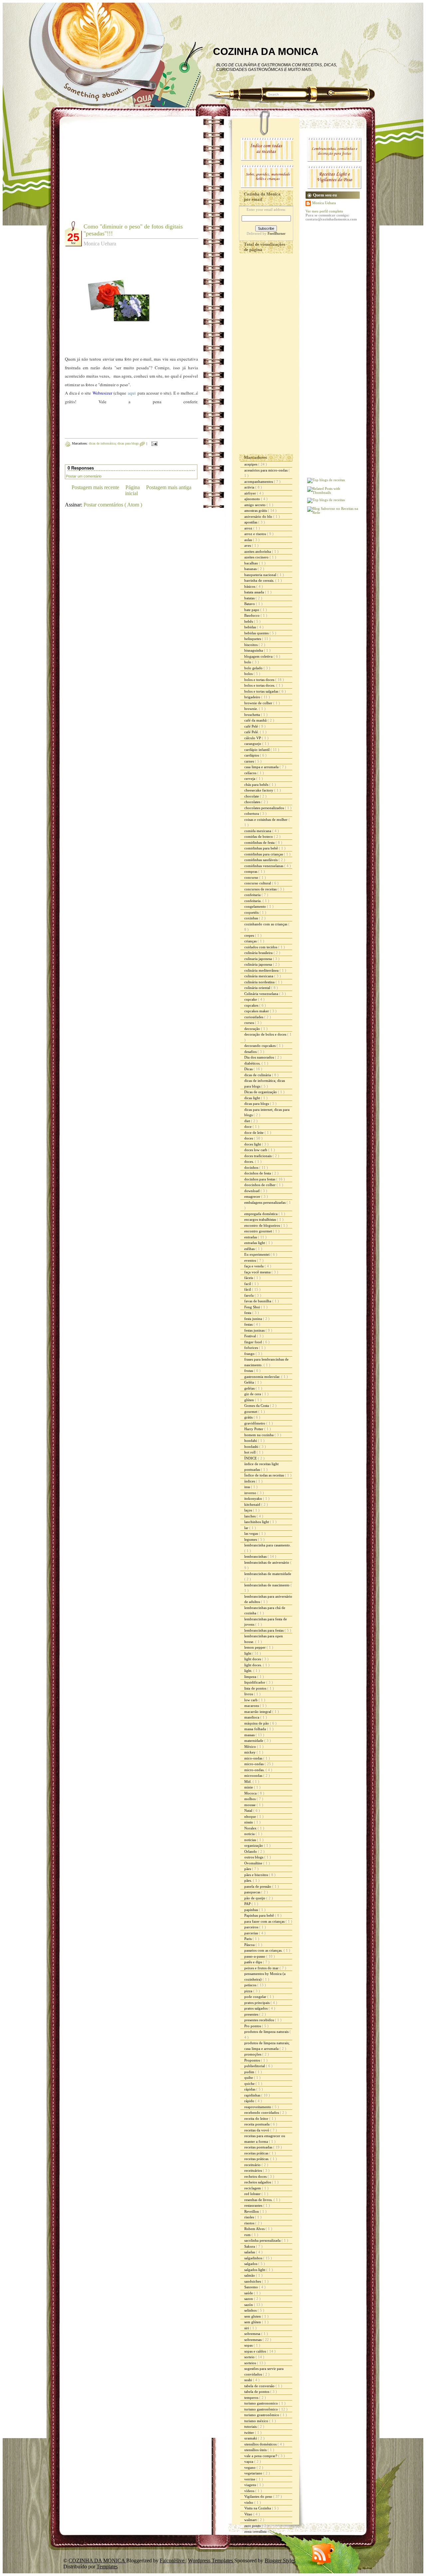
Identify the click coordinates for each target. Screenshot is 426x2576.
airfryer (251, 493)
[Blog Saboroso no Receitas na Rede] (333, 512)
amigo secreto (255, 505)
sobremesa (253, 2334)
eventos (251, 1260)
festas (249, 1324)
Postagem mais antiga (169, 487)
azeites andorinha (258, 551)
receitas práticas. (257, 2159)
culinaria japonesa (259, 959)
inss (248, 1487)
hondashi (252, 1447)
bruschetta (253, 715)
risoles (250, 2217)
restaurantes (254, 2205)
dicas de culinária (258, 1075)
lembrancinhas (256, 1556)
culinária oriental (258, 988)
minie (249, 1787)
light (248, 1653)
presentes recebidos (260, 2020)
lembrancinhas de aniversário (267, 1562)
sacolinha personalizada (263, 2240)
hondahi (251, 1441)
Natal (249, 1810)
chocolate (252, 796)
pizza (249, 1991)
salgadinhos (254, 2258)
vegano (250, 2467)
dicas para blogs (257, 1104)
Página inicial (132, 490)
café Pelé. (252, 732)
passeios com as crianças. (264, 1950)
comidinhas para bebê (262, 848)
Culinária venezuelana (262, 994)
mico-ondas (254, 1758)
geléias (250, 1388)
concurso (252, 877)
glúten (250, 1400)
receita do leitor (257, 2118)
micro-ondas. (255, 1770)
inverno (251, 1493)
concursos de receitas (261, 889)
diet (248, 1121)
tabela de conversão (260, 2386)
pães (248, 1869)
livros (249, 1694)
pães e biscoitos (257, 1875)
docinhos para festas (260, 1179)
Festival (251, 1336)
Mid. (248, 1781)
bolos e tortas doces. (260, 685)
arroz (249, 528)
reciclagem (253, 2188)
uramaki (251, 2438)
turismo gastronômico (262, 2409)
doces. (250, 1161)
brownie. (252, 709)
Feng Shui (253, 1307)
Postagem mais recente (95, 487)
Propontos (253, 2060)
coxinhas (252, 918)
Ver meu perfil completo (324, 211)
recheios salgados (258, 2182)
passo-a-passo (255, 1956)
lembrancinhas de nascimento (267, 1585)
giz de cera (253, 1394)
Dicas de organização (261, 1092)
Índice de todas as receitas (265, 1475)
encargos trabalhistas (261, 1219)
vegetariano (254, 2473)
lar (247, 1528)
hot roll (250, 1452)
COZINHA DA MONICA (266, 51)
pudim (250, 2072)
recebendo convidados (262, 2112)
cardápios (252, 755)
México (251, 1747)
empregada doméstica (261, 1214)
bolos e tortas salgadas (262, 691)
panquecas (253, 1892)
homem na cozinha (259, 1435)
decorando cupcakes (260, 1046)
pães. (249, 1880)
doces (249, 1138)
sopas (249, 2345)
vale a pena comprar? (261, 2456)
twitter (250, 2432)
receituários (254, 2170)
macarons (252, 1706)
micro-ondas (254, 1764)
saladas (250, 2252)
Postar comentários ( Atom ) (113, 505)
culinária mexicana (259, 976)
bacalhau (252, 563)
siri (247, 2328)
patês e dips (254, 1962)
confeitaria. (253, 901)
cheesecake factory (259, 790)
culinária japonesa (259, 964)
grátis (249, 1417)
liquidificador (255, 1682)
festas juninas (255, 1330)
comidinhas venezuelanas (264, 866)
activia (250, 487)
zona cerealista (256, 2531)
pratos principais (257, 2003)
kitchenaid (253, 1504)
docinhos (252, 1167)
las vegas (252, 1533)
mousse (250, 1805)
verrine (250, 2479)
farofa (249, 1295)
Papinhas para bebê (260, 1915)
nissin (249, 1822)
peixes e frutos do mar (262, 1968)
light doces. (254, 1665)
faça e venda (254, 1266)
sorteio (250, 2357)
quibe (249, 2078)
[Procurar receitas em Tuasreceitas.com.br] (326, 500)
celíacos (251, 773)
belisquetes (253, 639)
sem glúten (253, 2322)
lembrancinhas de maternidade (268, 1574)
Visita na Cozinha (258, 2508)
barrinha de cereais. (260, 580)
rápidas (250, 2089)
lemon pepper (255, 1647)
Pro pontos (253, 2026)
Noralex (251, 1828)
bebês (249, 621)
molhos (250, 1799)
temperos (252, 2398)
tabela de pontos (257, 2392)
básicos (250, 586)
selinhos (251, 2310)
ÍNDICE (251, 1458)
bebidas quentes (257, 633)
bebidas (251, 627)
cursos (250, 1023)
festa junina (254, 1319)
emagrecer (253, 1196)
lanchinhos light (257, 1522)
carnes (250, 761)
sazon (249, 2299)
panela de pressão (258, 1886)
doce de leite (254, 1132)
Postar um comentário (84, 476)
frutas (249, 1371)
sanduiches (253, 2281)
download (252, 1191)
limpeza (251, 1677)
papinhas (252, 1910)
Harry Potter (254, 1429)
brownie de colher (259, 703)
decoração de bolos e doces (266, 1034)
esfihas (250, 1249)
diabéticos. (253, 1063)
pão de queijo (255, 1898)
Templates (107, 2567)
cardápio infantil (257, 750)
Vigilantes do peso (259, 2496)
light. (249, 1671)
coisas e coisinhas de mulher (266, 819)
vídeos (250, 2491)
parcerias (252, 1933)
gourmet (251, 1412)
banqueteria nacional (261, 575)
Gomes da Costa (257, 1406)
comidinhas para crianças (264, 854)
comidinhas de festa (260, 842)
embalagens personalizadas (265, 1202)
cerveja (250, 779)
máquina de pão (257, 1723)
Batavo (250, 604)
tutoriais (251, 2426)
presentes (252, 2014)
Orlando (251, 1851)
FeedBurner (277, 233)
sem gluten (253, 2316)
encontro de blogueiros (263, 1225)
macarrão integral (258, 1712)
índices (250, 1481)
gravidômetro (255, 1423)
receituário (253, 2165)
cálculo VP (253, 738)
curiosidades (254, 1017)
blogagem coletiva (259, 656)
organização (254, 1845)
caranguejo (253, 744)
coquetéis (252, 912)
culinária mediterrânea (262, 970)
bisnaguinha (254, 650)
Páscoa (250, 1945)
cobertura (252, 813)
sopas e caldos (256, 2351)
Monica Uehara (324, 203)
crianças (251, 941)
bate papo (252, 610)
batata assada (255, 592)
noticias (251, 1840)
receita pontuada (257, 2124)
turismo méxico (257, 2421)
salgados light (255, 2270)
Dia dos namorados (260, 1057)
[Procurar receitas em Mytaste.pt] (326, 480)
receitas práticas (257, 2153)
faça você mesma (258, 1272)
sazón (249, 2305)
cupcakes (252, 1005)
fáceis (249, 1278)
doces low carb (256, 1150)
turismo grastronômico (262, 2415)
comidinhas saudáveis (261, 860)
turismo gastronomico (262, 2403)
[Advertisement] (121, 173)
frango (250, 1354)
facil (248, 1284)
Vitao (249, 2514)
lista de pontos (256, 1688)
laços (249, 1510)
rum (248, 2235)
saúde (249, 2293)
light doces (253, 1659)
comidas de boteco (259, 836)
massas (250, 1735)
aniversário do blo (259, 516)
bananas (251, 569)
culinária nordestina (260, 982)
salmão (250, 2275)
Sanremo (252, 2287)
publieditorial (255, 2066)
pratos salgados (256, 2008)
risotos (250, 2223)
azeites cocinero (257, 557)
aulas (249, 540)
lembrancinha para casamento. (268, 1545)
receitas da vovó (257, 2130)
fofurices (252, 1348)
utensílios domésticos (261, 2444)
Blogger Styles (280, 2561)
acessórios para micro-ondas (266, 470)
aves (248, 545)
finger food (254, 1342)
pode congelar (256, 1997)
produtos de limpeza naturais (267, 2032)
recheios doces (256, 2176)
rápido (250, 2101)
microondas (254, 1775)
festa (248, 1313)
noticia (250, 1834)
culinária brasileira (259, 953)
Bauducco (252, 615)
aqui (132, 393)
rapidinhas (253, 2095)
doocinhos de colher (260, 1185)
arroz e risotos (256, 534)
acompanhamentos (259, 482)
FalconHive (173, 2561)
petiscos (251, 1985)
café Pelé (252, 726)
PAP (248, 1904)
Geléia (250, 1382)
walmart (251, 2520)
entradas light (255, 1243)
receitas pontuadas (259, 2147)
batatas (250, 598)
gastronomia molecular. (263, 1377)
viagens (251, 2485)
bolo (248, 662)
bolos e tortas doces (260, 680)
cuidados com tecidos (261, 947)
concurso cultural (258, 883)
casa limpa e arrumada (262, 767)
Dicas (249, 1069)
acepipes (251, 464)
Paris (248, 1939)
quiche (250, 2084)
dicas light (253, 1098)
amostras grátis (256, 510)
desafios (251, 1052)
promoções (253, 2054)
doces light (253, 1144)
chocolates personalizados (265, 808)
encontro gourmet (259, 1231)
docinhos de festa (258, 1173)
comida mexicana (258, 831)
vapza (249, 2461)
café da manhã (256, 720)
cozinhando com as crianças (266, 924)
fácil (248, 1289)
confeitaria (253, 895)
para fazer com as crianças (265, 1921)
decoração (253, 1029)
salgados (251, 2264)
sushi (249, 2380)
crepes (250, 935)
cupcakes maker (257, 1011)
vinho (249, 2502)
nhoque (251, 1816)
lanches (250, 1516)
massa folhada (256, 1729)
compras (251, 871)
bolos (249, 674)
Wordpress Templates (211, 2561)
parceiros (252, 1927)
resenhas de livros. (259, 2200)
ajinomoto (253, 499)
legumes (251, 1539)
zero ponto (253, 2526)
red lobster (253, 2194)
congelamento (256, 906)
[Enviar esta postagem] (154, 443)
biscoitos (251, 645)
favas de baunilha (258, 1301)
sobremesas (253, 2340)
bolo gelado (254, 668)
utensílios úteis (256, 2450)
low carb (251, 1700)
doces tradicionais (258, 1156)
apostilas (251, 522)
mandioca (252, 1717)
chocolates (253, 802)
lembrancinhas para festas (264, 1630)
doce (248, 1127)
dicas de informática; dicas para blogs (114, 443)
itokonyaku (254, 1498)
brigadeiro (253, 697)
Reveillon (252, 2211)
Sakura (250, 2246)
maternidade (254, 1741)
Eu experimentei (257, 1254)
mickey (250, 1752)
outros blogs (254, 1857)
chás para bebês (257, 785)
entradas (251, 1237)
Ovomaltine (254, 1863)
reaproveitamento (258, 2107)
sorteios (251, 2363)
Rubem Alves (255, 2229)
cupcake (251, 999)
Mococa (251, 1793)
